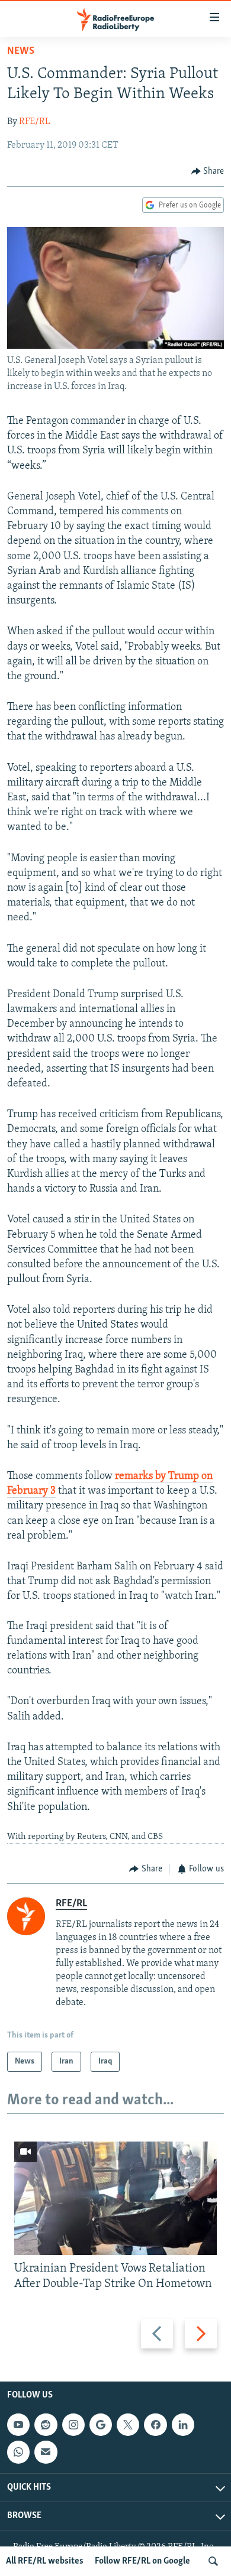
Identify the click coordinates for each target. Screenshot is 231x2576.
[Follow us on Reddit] (46, 2425)
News (21, 51)
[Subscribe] (46, 2452)
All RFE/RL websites (45, 2561)
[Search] (213, 2561)
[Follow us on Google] (101, 2425)
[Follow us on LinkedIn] (183, 2425)
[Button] (208, 171)
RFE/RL (35, 122)
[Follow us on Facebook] (155, 2425)
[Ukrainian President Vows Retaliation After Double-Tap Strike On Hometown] (115, 2198)
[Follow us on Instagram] (73, 2425)
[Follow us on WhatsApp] (18, 2452)
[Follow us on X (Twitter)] (128, 2425)
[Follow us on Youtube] (18, 2425)
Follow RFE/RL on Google (142, 2561)
